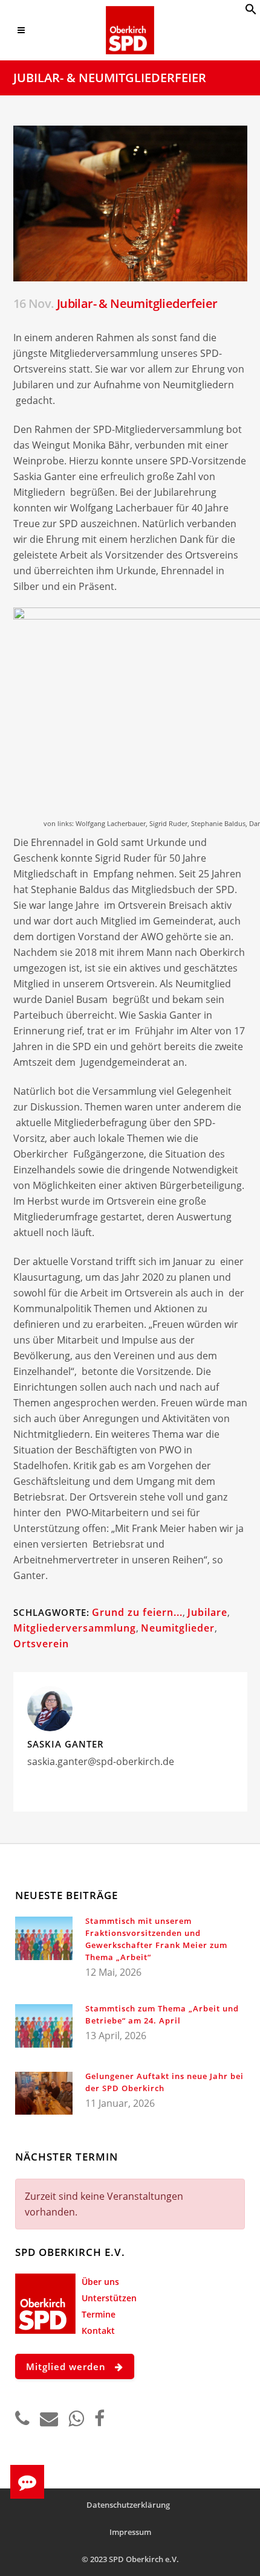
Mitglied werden (66, 2366)
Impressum (130, 2532)
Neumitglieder (178, 1628)
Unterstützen (109, 2298)
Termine (99, 2314)
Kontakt (98, 2331)
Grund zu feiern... (137, 1612)
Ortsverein (41, 1644)
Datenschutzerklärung (128, 2505)
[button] (251, 11)
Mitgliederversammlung (75, 1628)
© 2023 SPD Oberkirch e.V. (130, 2559)
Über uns (100, 2282)
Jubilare (207, 1612)
